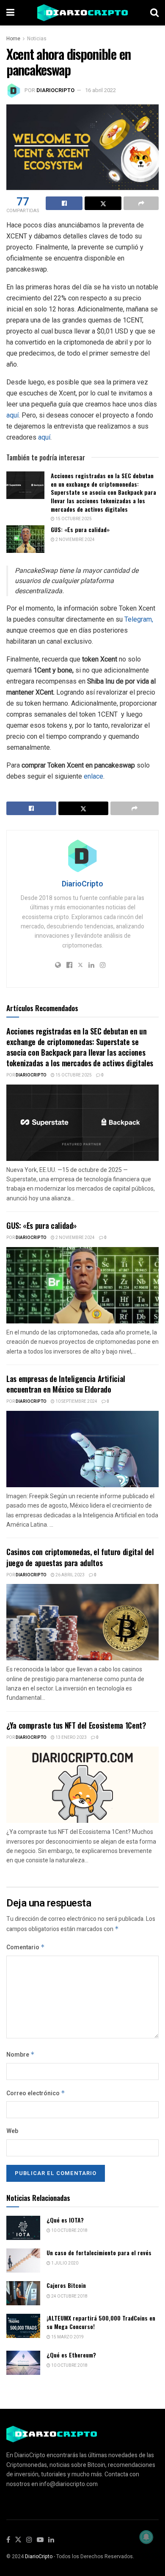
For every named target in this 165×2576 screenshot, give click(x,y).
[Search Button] (154, 13)
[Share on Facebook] (64, 203)
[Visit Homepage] (82, 13)
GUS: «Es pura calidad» (80, 529)
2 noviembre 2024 (75, 540)
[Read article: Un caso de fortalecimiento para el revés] (23, 2261)
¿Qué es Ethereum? (71, 2355)
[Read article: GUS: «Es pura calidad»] (25, 539)
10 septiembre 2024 (76, 1402)
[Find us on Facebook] (8, 2540)
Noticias (37, 39)
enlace (93, 776)
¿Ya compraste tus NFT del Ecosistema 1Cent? (76, 1725)
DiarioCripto (55, 90)
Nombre (21, 2055)
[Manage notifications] (146, 2537)
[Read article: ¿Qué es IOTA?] (23, 2228)
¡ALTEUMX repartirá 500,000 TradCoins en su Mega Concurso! (101, 2322)
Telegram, (139, 619)
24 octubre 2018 (69, 2296)
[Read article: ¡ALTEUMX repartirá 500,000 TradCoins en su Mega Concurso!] (23, 2326)
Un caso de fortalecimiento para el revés (99, 2252)
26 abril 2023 (70, 1575)
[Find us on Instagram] (29, 2540)
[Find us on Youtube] (40, 2540)
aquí (12, 415)
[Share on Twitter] (103, 203)
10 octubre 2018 (69, 2231)
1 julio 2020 (64, 2263)
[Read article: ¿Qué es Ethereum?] (23, 2363)
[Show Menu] (10, 13)
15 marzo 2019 (67, 2337)
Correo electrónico (36, 2093)
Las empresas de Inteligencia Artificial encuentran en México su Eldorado (66, 1384)
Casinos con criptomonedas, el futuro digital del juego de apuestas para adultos (80, 1557)
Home (13, 39)
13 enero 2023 (71, 1738)
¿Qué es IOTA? (65, 2220)
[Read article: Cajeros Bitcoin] (23, 2293)
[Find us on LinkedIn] (51, 2540)
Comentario (26, 1947)
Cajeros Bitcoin (66, 2285)
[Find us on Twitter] (18, 2540)
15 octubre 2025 (73, 519)
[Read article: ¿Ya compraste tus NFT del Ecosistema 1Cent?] (82, 1785)
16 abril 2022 (100, 90)
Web (12, 2131)
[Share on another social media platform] (141, 203)
